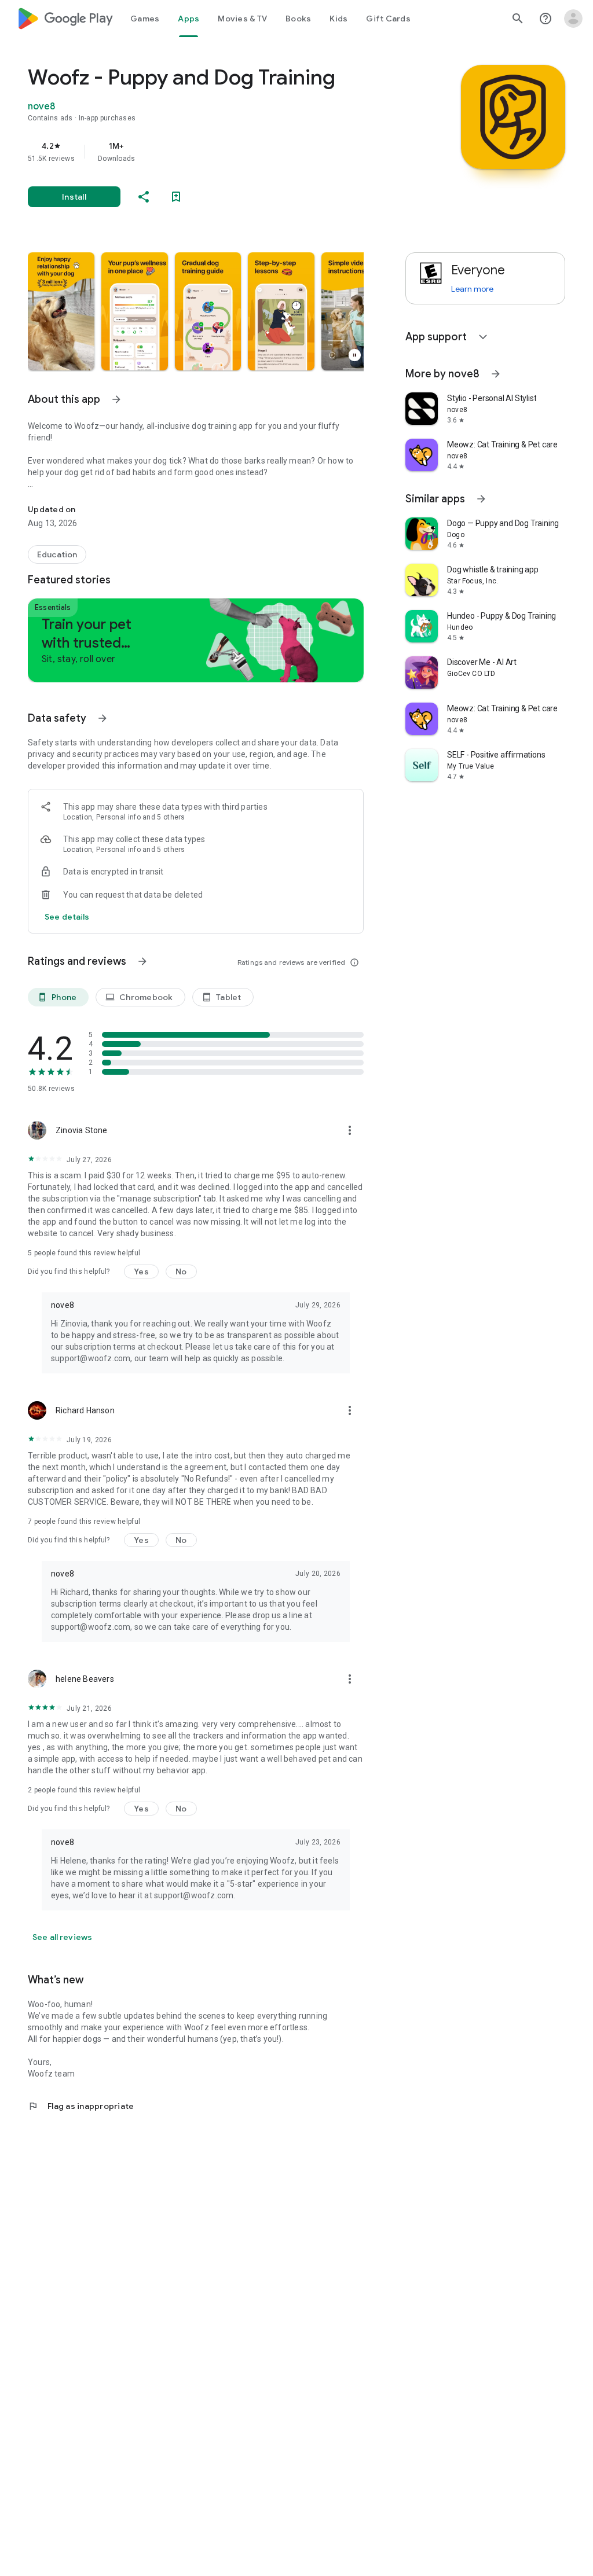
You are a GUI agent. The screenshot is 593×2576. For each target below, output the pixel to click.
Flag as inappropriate (81, 2106)
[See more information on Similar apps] (481, 499)
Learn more (472, 289)
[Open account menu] (573, 19)
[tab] (145, 19)
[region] (212, 152)
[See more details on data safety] (67, 917)
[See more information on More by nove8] (496, 374)
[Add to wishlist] (176, 197)
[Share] (144, 197)
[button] (61, 311)
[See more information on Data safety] (103, 718)
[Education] (57, 554)
